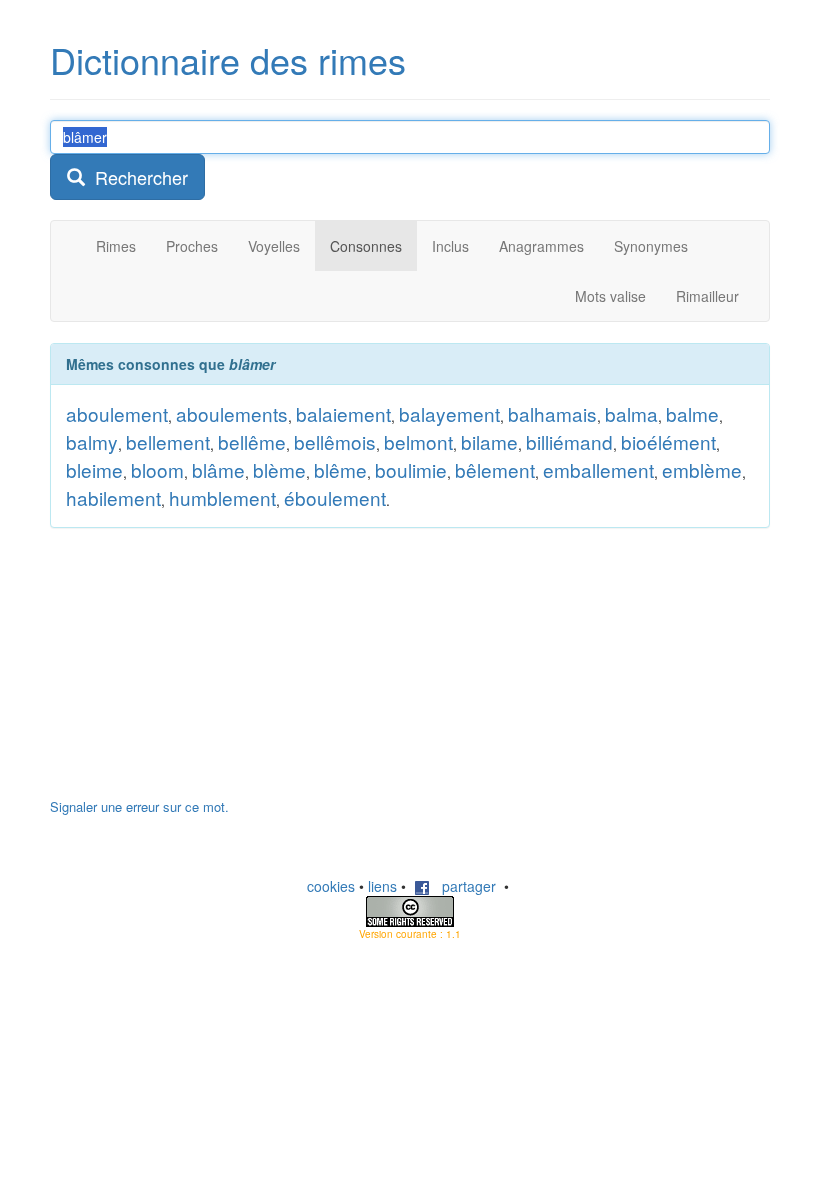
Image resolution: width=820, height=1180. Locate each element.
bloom (157, 469)
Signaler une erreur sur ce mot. (139, 806)
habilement (113, 497)
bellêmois (335, 441)
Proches (192, 246)
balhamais (552, 413)
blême (340, 469)
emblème (702, 469)
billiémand (569, 441)
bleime (94, 469)
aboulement (117, 413)
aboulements (232, 413)
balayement (449, 413)
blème (279, 469)
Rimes (116, 246)
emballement (598, 469)
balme (692, 413)
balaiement (343, 413)
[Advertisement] (200, 673)
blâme (218, 469)
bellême (252, 441)
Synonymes (651, 246)
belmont (418, 441)
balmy (92, 441)
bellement (168, 441)
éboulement (335, 497)
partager (463, 886)
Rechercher (136, 177)
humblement (222, 497)
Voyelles (274, 246)
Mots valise (610, 296)
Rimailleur (707, 296)
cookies (331, 886)
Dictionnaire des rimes (228, 59)
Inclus (450, 246)
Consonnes (366, 246)
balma (631, 413)
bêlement (495, 469)
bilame (489, 441)
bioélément (668, 441)
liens (382, 886)
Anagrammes (541, 246)
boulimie (411, 469)
